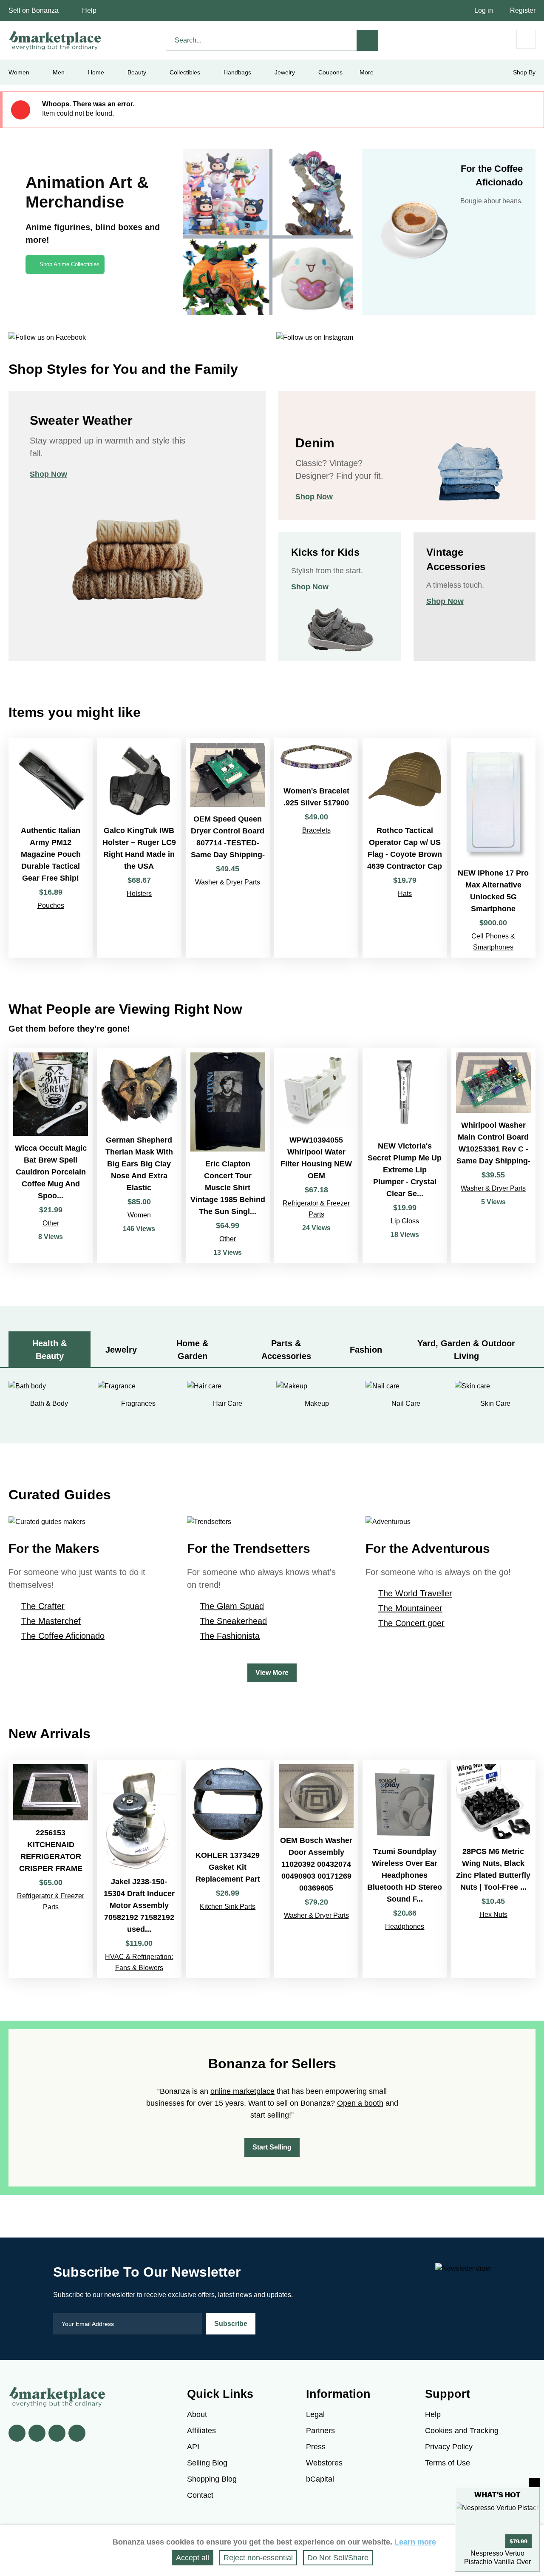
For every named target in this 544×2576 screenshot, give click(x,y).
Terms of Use (448, 2463)
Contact (200, 2495)
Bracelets (316, 830)
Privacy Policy (449, 2447)
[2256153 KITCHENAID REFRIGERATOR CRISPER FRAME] (51, 1869)
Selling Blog (207, 2463)
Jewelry (285, 72)
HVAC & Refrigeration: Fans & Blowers (139, 1962)
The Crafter (43, 1606)
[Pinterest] (57, 2433)
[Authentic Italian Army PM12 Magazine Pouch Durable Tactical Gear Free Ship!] (51, 848)
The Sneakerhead (233, 1621)
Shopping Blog (212, 2479)
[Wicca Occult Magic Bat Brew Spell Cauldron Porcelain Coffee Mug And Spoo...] (51, 1156)
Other (51, 1223)
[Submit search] (368, 40)
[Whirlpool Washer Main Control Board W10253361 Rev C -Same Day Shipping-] (493, 1156)
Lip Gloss (405, 1221)
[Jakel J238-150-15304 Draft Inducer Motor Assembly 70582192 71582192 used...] (139, 1869)
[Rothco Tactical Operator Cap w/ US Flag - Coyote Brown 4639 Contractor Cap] (405, 848)
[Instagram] (77, 2433)
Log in (484, 10)
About (197, 2414)
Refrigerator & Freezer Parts (316, 1209)
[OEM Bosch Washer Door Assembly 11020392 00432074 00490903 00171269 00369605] (316, 1869)
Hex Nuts (493, 1915)
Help (89, 10)
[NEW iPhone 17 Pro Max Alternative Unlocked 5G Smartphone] (493, 848)
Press (316, 2447)
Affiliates (201, 2431)
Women (139, 1215)
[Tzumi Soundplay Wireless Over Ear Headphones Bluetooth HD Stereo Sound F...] (405, 1869)
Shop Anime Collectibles (69, 264)
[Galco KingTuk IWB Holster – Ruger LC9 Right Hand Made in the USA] (139, 848)
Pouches (51, 906)
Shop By (524, 72)
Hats (405, 894)
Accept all (193, 2558)
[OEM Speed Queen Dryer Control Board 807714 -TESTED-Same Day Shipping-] (228, 848)
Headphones (405, 1926)
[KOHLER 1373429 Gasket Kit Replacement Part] (228, 1869)
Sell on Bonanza (34, 10)
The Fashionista (230, 1636)
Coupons (330, 72)
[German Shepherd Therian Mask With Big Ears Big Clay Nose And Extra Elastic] (139, 1156)
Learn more (415, 2542)
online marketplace (242, 2091)
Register (523, 10)
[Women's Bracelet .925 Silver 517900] (316, 848)
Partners (320, 2431)
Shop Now (48, 474)
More (367, 72)
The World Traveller (415, 1593)
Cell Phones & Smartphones (493, 942)
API (193, 2447)
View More (272, 1673)
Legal (315, 2414)
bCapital (320, 2479)
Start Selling (272, 2147)
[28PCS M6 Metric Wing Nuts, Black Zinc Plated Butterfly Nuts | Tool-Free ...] (493, 1869)
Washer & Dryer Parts (228, 882)
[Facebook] (17, 2433)
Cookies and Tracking (462, 2431)
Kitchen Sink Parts (228, 1906)
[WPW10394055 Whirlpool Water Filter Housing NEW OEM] (316, 1156)
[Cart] (526, 39)
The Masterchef (51, 1621)
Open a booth (360, 2103)
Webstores (324, 2463)
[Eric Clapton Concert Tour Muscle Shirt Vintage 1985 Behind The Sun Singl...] (228, 1156)
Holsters (139, 894)
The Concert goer (411, 1623)
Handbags (237, 72)
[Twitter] (37, 2433)
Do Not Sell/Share (338, 2558)
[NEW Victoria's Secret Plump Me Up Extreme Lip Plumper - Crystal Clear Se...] (405, 1156)
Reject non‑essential (258, 2558)
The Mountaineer (410, 1608)
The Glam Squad (232, 1606)
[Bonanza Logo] (55, 40)
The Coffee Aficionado (63, 1636)
